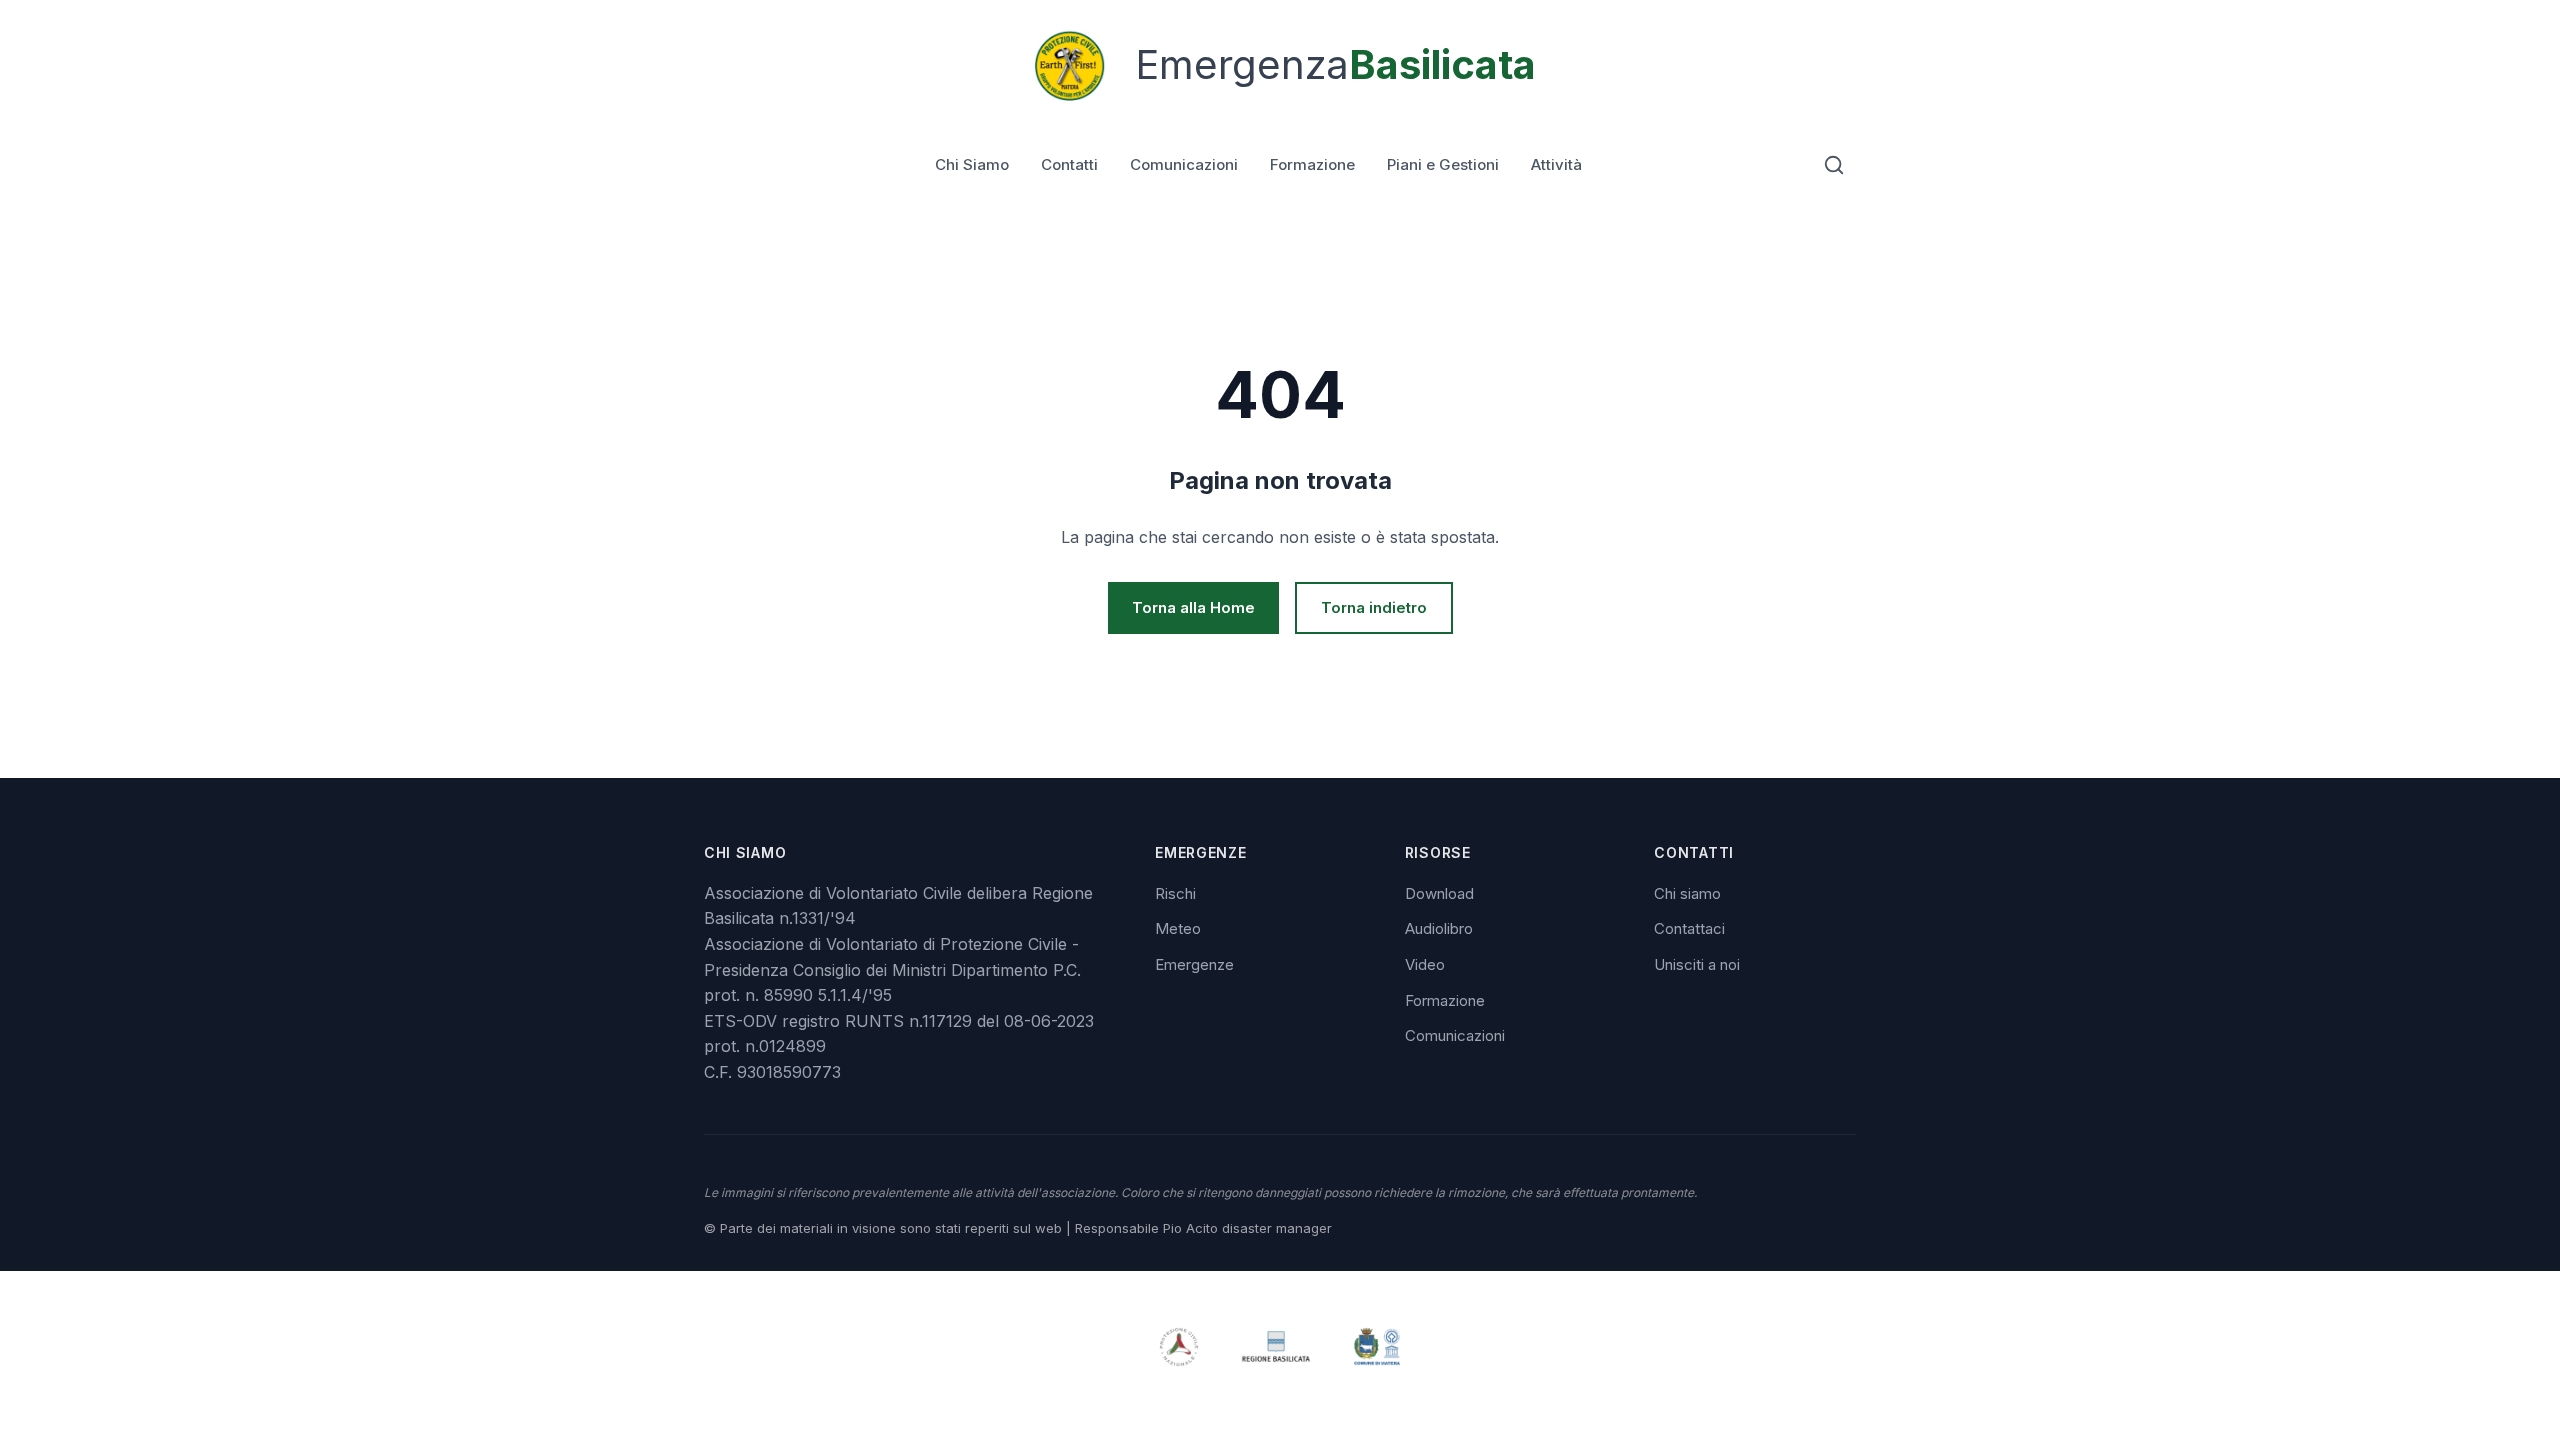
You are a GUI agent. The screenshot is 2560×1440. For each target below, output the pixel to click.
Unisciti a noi (1697, 964)
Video (1425, 964)
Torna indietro (1374, 607)
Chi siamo (1687, 893)
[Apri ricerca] (1834, 165)
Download (1439, 893)
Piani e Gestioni (1443, 164)
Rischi (1175, 893)
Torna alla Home (1193, 607)
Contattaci (1689, 928)
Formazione (1312, 164)
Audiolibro (1439, 928)
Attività (1556, 164)
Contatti (1069, 164)
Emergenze (1194, 964)
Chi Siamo (972, 164)
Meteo (1178, 928)
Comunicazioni (1184, 164)
